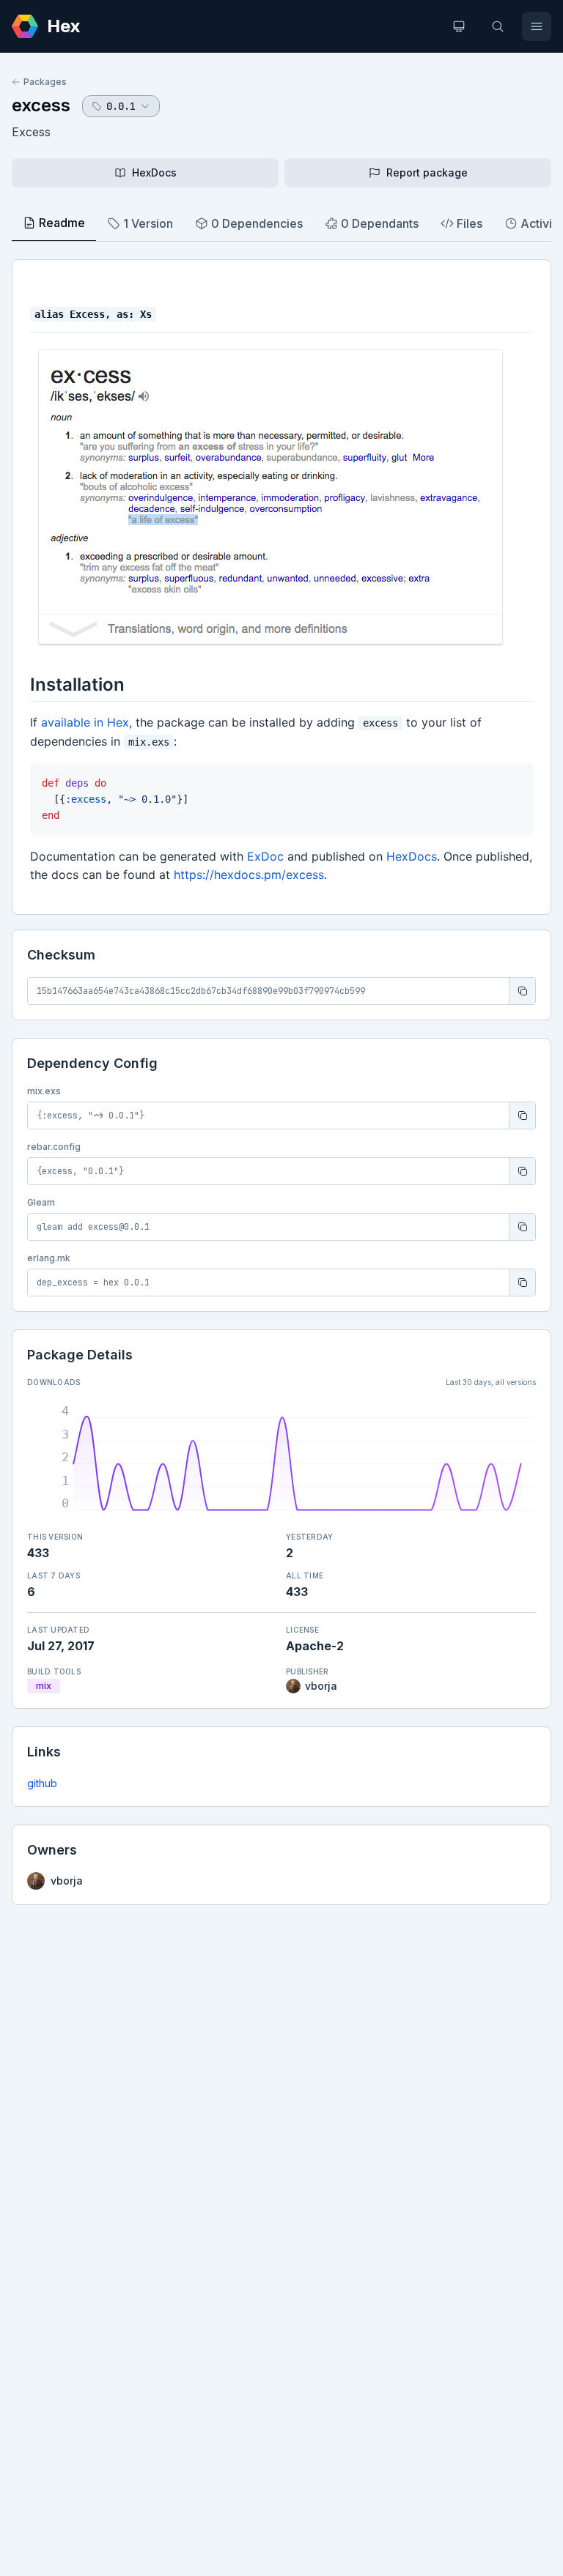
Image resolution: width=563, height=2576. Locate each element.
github (42, 1783)
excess (41, 105)
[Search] (498, 26)
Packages (45, 82)
